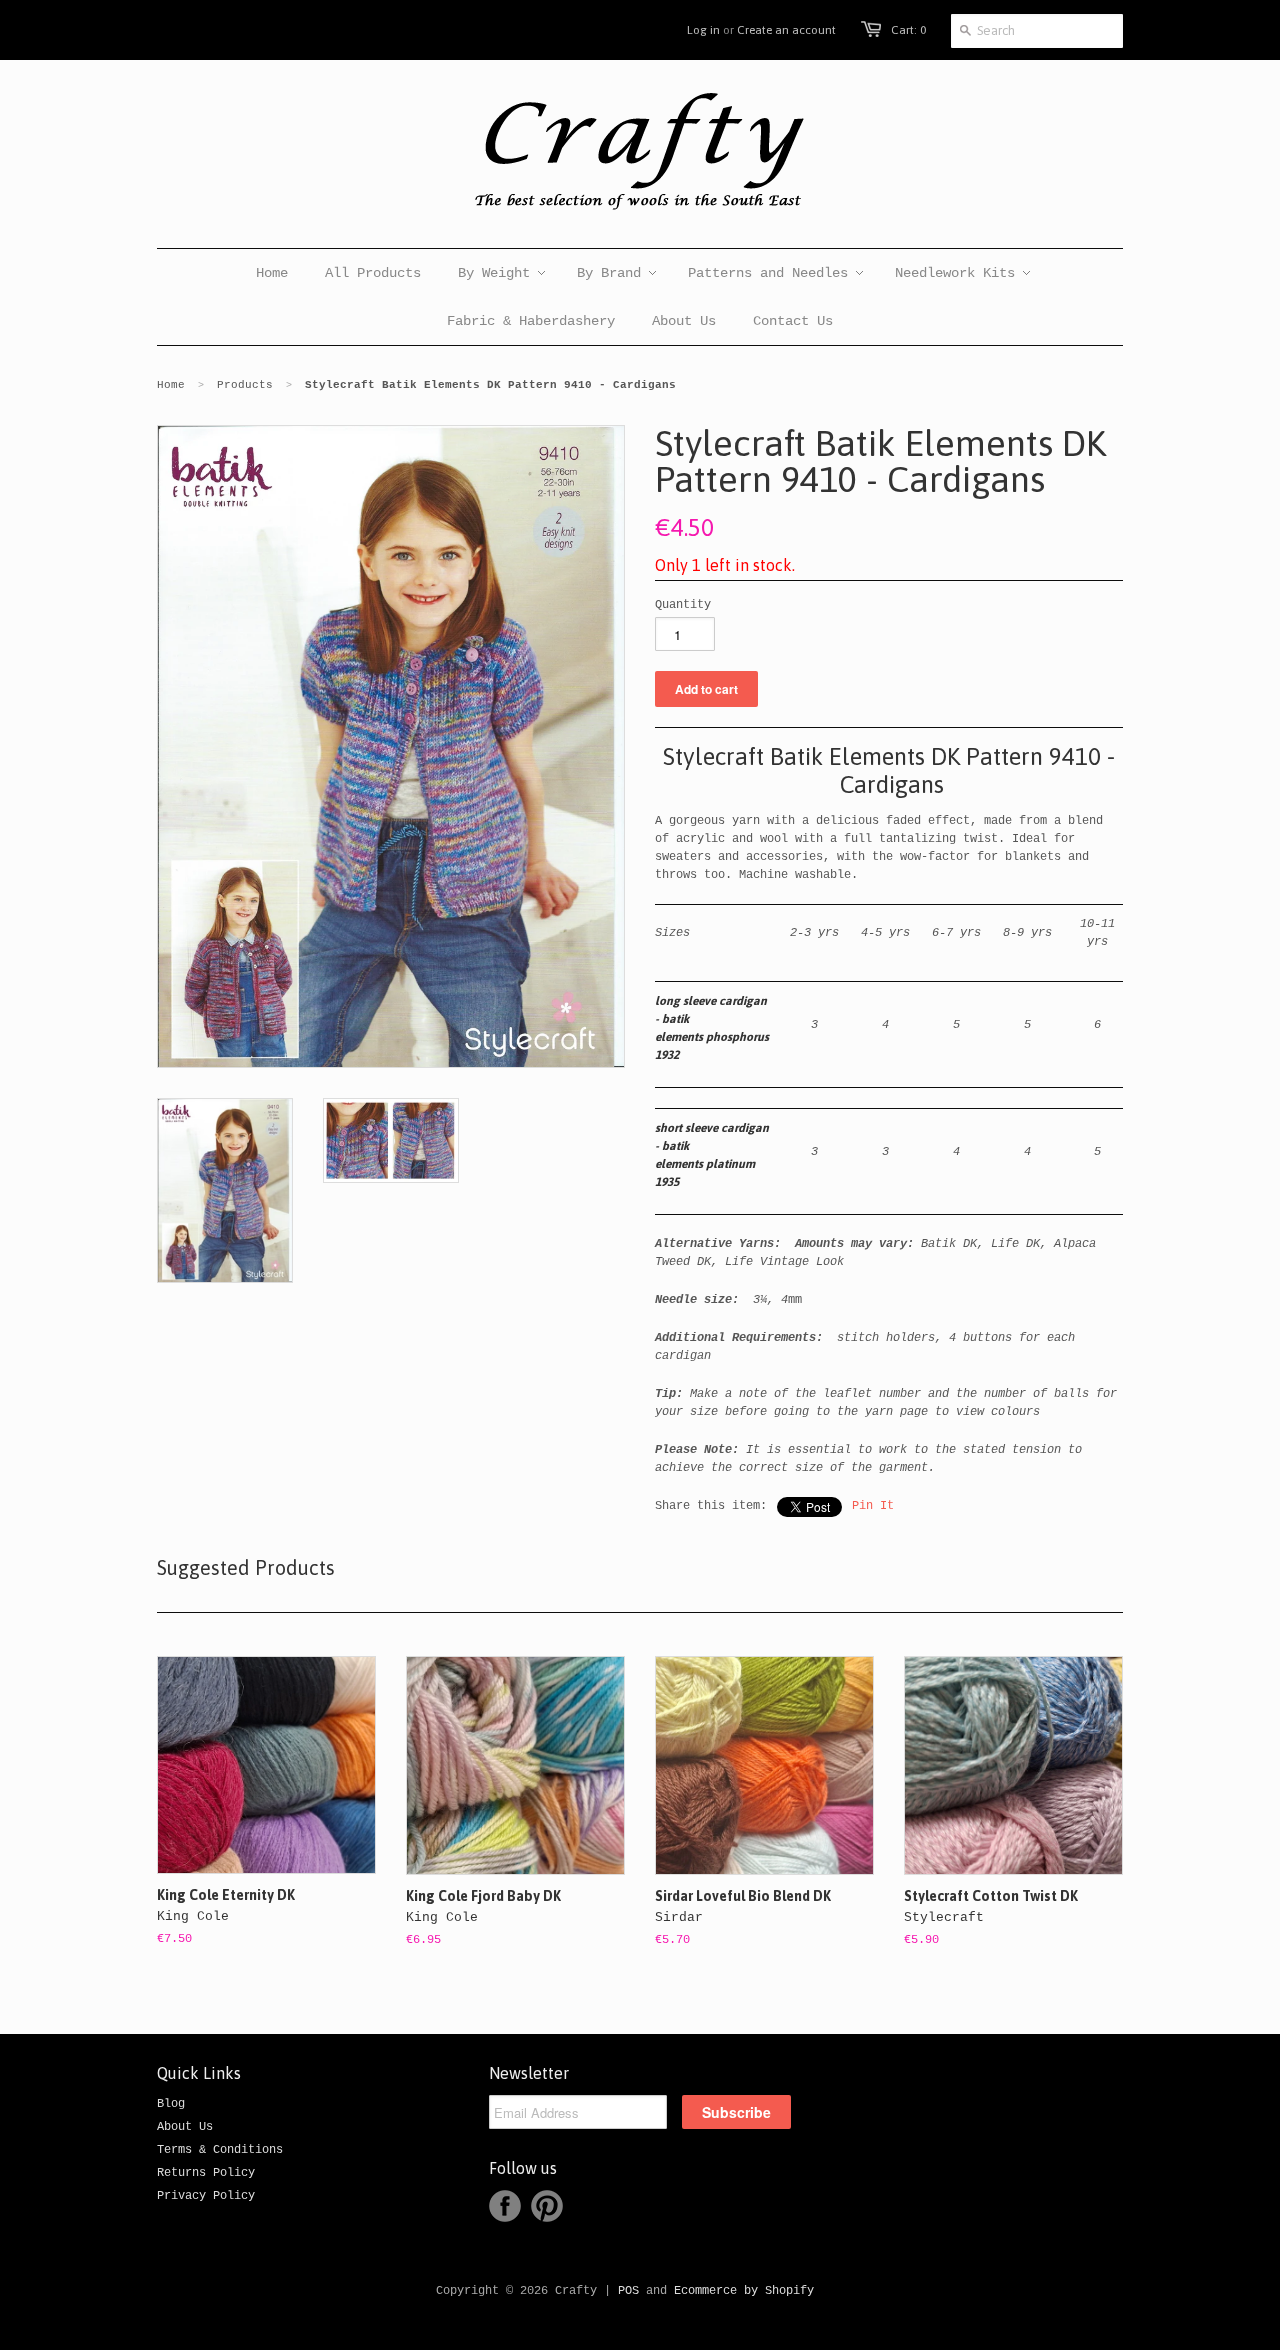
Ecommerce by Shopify (744, 2291)
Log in (703, 30)
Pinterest (547, 2206)
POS (628, 2291)
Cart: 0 (908, 30)
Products (245, 385)
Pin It (873, 1506)
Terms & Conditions (220, 2150)
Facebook (505, 2206)
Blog (171, 2104)
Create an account (786, 30)
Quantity (683, 605)
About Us (185, 2127)
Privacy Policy (206, 2196)
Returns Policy (206, 2173)
